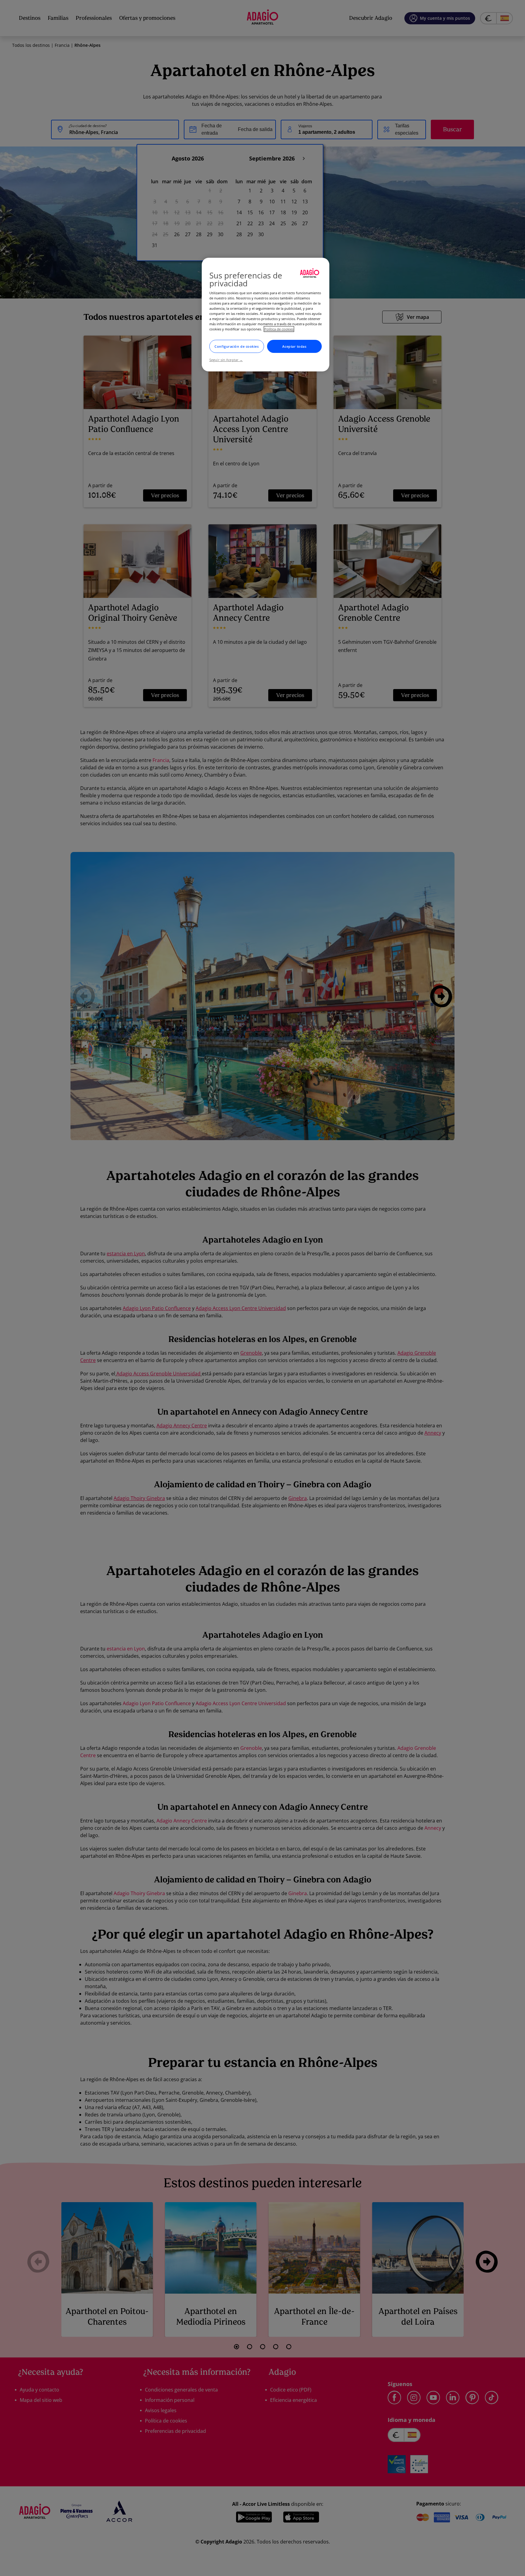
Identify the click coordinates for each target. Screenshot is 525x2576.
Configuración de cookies (237, 346)
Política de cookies (279, 329)
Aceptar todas (294, 346)
